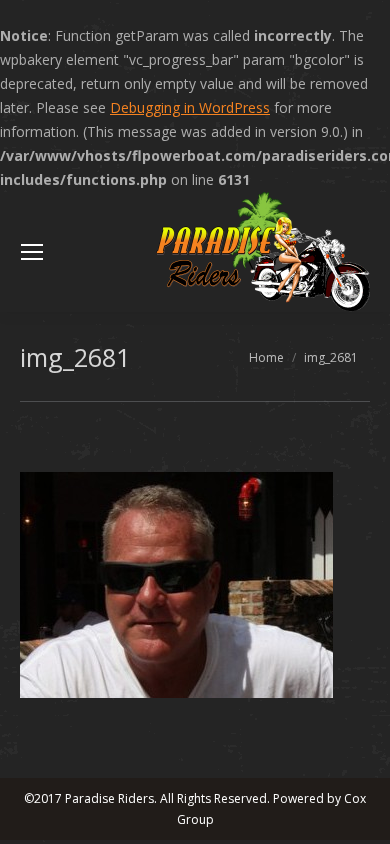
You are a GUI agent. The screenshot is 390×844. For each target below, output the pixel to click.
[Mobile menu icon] (32, 252)
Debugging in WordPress (190, 107)
